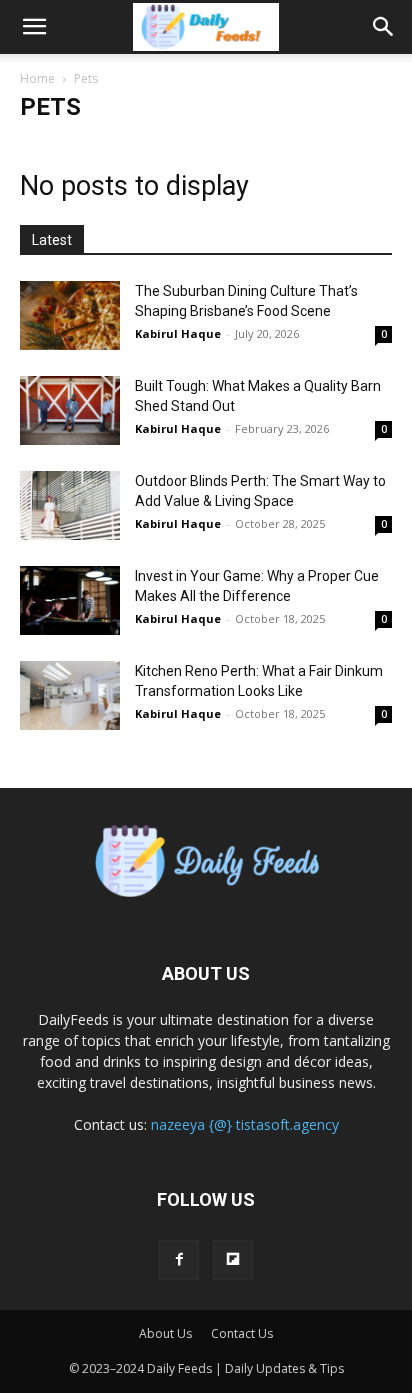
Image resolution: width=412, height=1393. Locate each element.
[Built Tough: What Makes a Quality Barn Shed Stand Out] (70, 410)
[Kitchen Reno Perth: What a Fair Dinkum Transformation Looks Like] (70, 695)
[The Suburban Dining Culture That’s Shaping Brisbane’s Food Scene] (70, 315)
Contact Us (242, 1333)
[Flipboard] (233, 1260)
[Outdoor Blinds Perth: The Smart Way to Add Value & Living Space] (70, 505)
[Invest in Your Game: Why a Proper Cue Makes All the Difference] (70, 600)
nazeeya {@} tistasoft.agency (245, 1124)
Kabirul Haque (178, 333)
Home (37, 78)
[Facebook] (179, 1260)
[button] (34, 27)
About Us (165, 1333)
